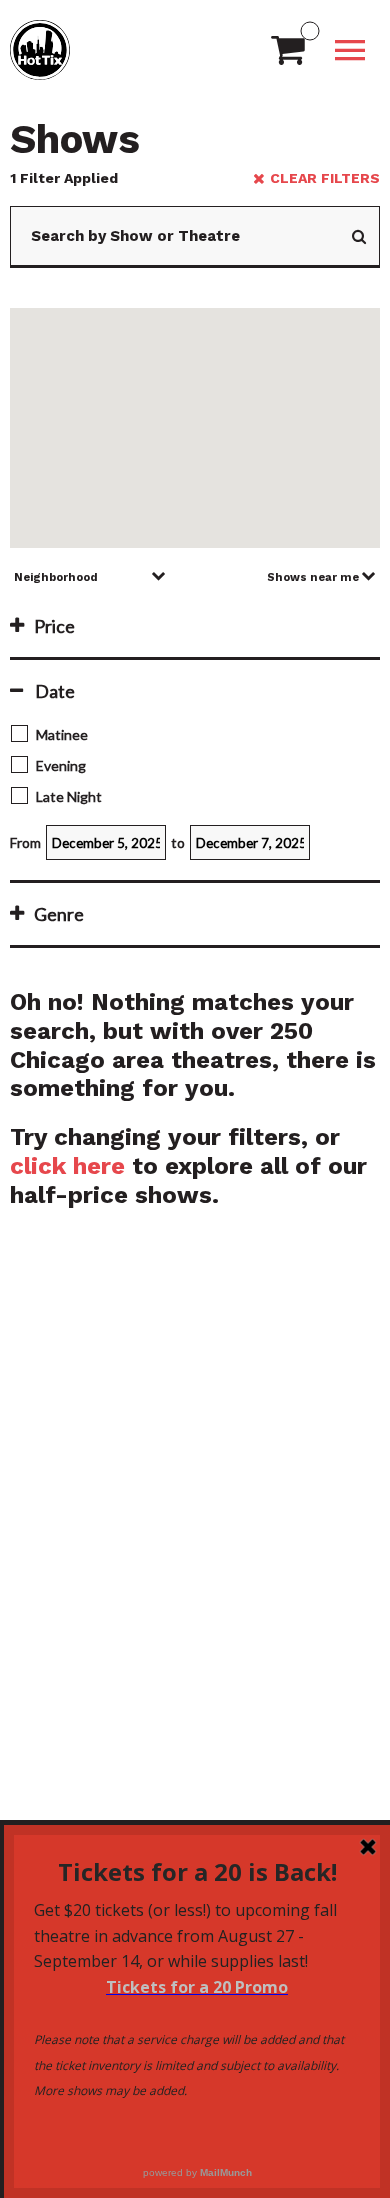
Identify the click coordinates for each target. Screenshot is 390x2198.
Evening (61, 765)
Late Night (69, 796)
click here (67, 1166)
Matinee (62, 734)
